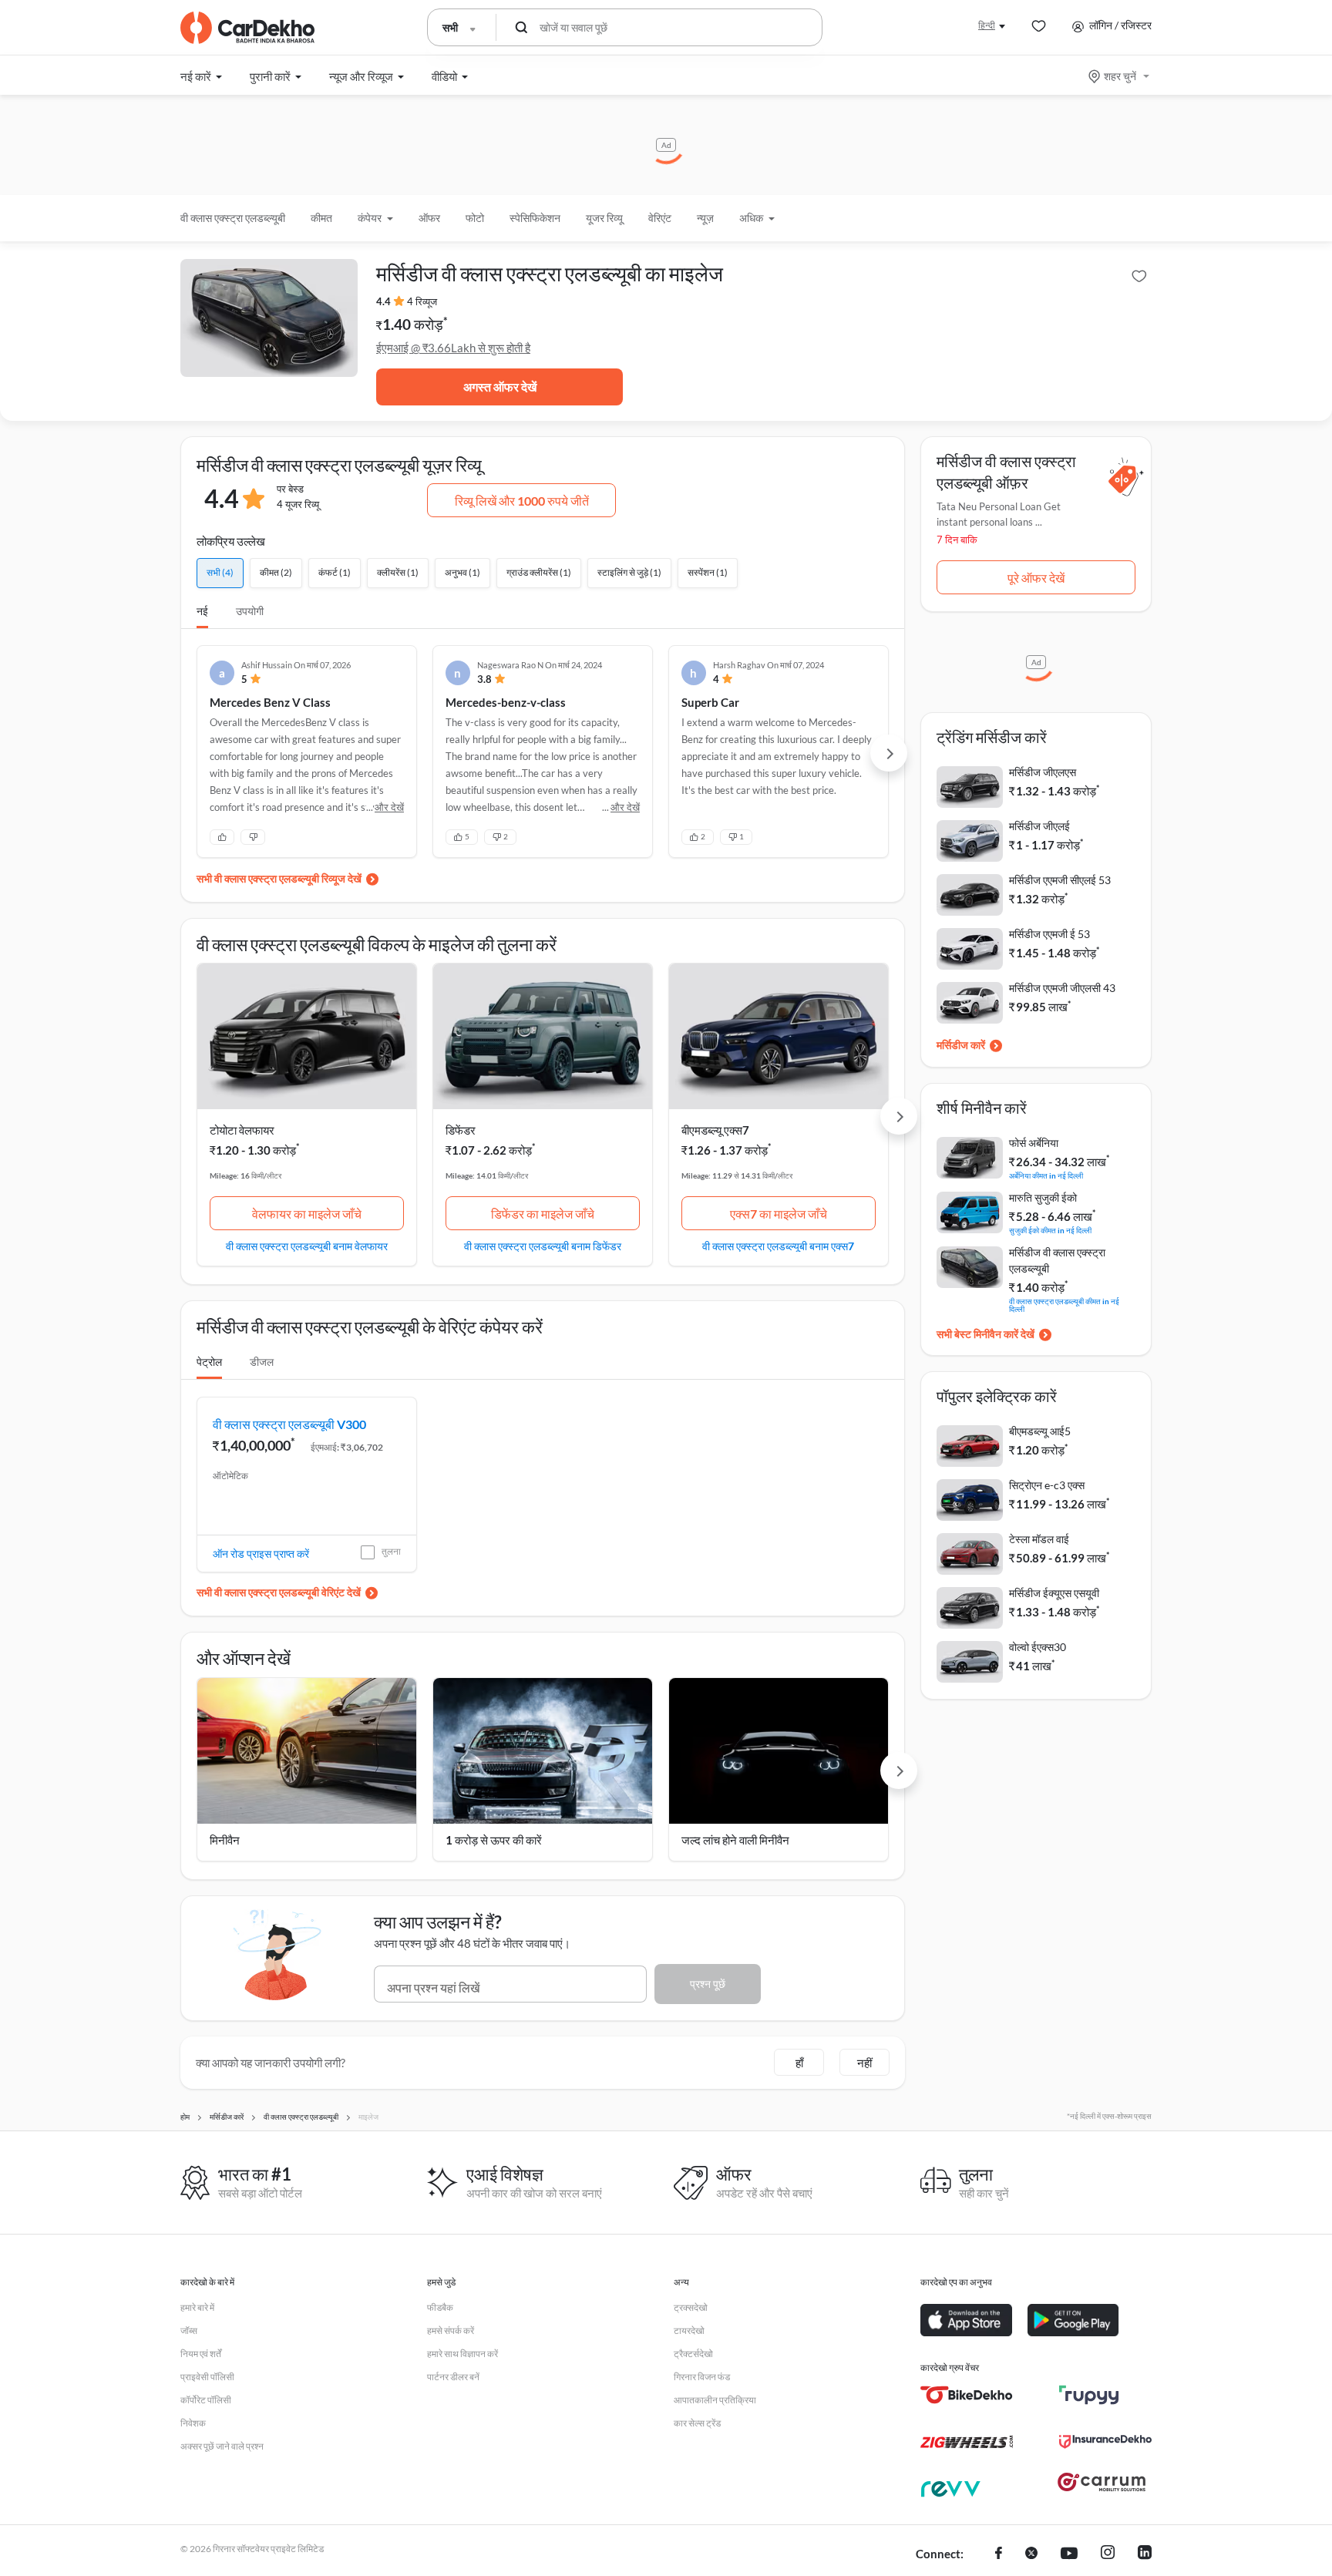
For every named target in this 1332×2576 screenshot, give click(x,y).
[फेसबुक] (999, 2554)
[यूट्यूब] (1069, 2554)
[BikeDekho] (967, 2395)
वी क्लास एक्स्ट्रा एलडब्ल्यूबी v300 (289, 1424)
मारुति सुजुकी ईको (1043, 1197)
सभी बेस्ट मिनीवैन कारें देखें (986, 1334)
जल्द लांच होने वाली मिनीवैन (735, 1840)
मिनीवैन (225, 1840)
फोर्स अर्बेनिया (1034, 1143)
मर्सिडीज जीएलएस (1043, 772)
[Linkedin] (1145, 2554)
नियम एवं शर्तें (201, 2354)
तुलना (391, 1551)
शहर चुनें (1120, 76)
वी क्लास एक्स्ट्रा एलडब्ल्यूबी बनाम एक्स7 (778, 1246)
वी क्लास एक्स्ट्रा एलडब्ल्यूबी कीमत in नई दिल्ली (1064, 1305)
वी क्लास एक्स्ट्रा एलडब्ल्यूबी (233, 218)
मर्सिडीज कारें (961, 1045)
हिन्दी (987, 25)
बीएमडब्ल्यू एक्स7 (715, 1130)
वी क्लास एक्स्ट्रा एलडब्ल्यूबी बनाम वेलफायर (307, 1246)
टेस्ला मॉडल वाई (1039, 1539)
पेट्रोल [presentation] (209, 1362)
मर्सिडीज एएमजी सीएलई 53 (1060, 880)
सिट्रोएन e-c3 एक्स (1047, 1485)
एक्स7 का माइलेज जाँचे (779, 1214)
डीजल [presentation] (262, 1362)
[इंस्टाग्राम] (1108, 2554)
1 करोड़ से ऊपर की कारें (494, 1840)
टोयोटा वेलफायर (242, 1130)
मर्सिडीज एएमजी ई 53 (1049, 934)
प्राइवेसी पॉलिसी (207, 2377)
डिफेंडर (461, 1130)
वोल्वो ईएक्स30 (1038, 1647)
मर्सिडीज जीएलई (1039, 826)
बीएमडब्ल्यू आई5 (1040, 1431)
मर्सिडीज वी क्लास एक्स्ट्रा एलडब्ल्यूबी (1057, 1260)
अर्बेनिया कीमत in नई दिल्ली (1046, 1175)
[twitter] (1031, 2554)
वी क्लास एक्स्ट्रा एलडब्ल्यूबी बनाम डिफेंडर (543, 1246)
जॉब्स (189, 2331)
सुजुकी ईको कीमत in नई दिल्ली (1050, 1230)
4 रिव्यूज (422, 301)
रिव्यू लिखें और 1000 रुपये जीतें (522, 501)
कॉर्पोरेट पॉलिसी (206, 2400)
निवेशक (193, 2423)
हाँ (799, 2063)
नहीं (864, 2063)
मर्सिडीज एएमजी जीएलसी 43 (1062, 988)
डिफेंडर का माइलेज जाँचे (543, 1214)
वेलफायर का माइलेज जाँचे (307, 1214)
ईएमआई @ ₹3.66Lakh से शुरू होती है (453, 348)
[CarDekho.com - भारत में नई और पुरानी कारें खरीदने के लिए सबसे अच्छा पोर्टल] (247, 28)
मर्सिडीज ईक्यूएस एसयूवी (1054, 1593)
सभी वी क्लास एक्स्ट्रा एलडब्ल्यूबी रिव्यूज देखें (279, 878)
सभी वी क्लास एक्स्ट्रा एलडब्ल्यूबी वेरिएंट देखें (279, 1592)
